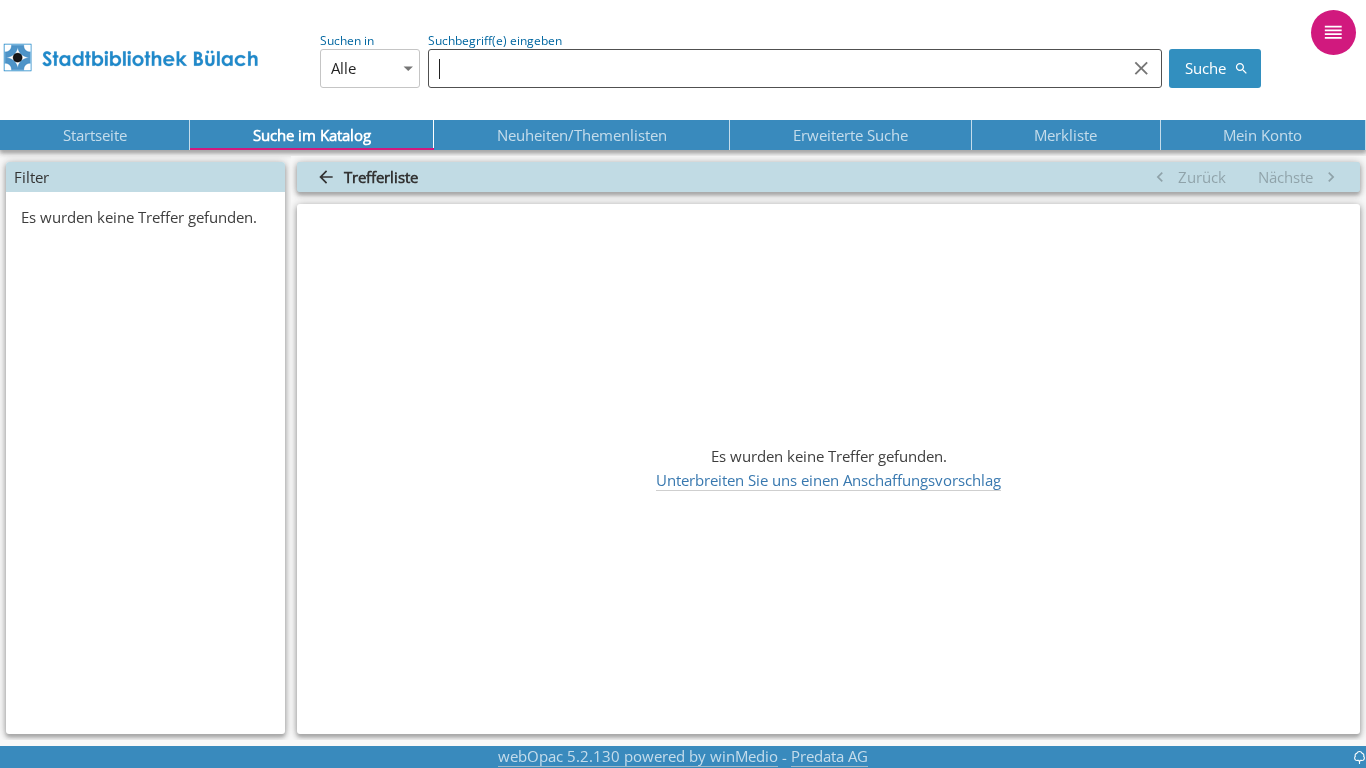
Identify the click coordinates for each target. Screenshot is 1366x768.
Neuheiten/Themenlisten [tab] (582, 135)
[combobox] (772, 68)
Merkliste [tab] (1065, 135)
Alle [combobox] (343, 68)
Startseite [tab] (95, 135)
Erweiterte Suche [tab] (850, 135)
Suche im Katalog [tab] (312, 135)
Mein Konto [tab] (1262, 135)
